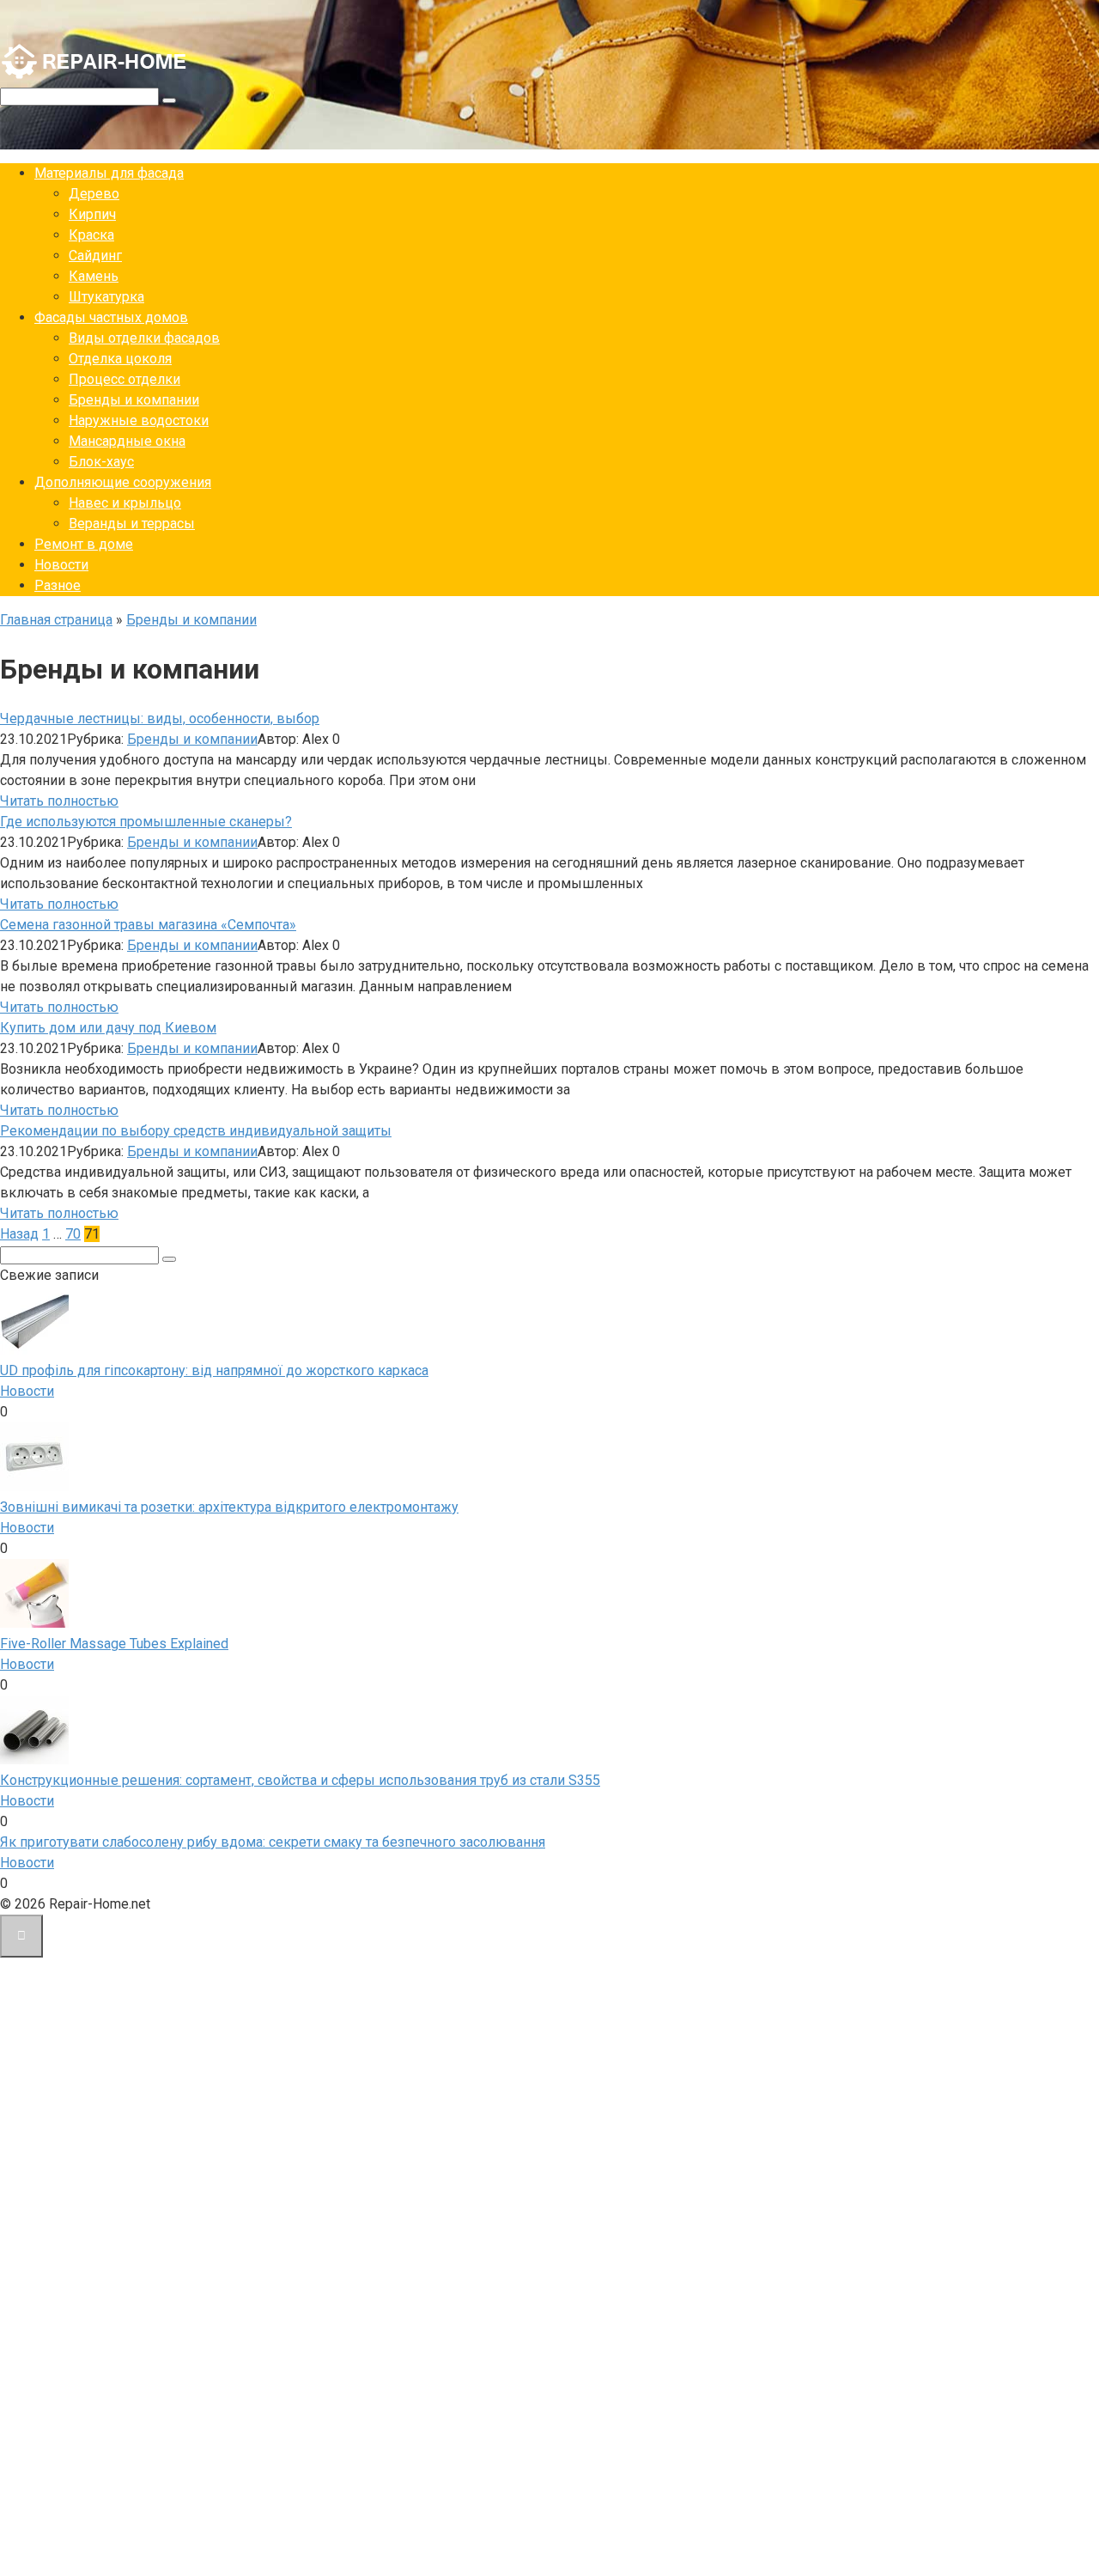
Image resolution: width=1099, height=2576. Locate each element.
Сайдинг (95, 256)
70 (73, 1234)
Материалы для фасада (109, 173)
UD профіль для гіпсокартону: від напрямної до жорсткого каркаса (214, 1370)
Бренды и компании (134, 400)
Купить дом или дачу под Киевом (108, 1028)
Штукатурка (106, 297)
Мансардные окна (127, 441)
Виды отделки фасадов (144, 338)
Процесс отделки (124, 379)
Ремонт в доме (84, 544)
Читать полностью (59, 801)
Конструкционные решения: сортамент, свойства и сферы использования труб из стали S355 (300, 1780)
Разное (58, 585)
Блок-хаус (101, 462)
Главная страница (56, 620)
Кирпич (92, 214)
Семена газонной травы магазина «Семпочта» (148, 925)
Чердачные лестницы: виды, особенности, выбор (160, 719)
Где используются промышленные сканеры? (146, 822)
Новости (61, 565)
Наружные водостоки (139, 420)
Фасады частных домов (111, 317)
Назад (19, 1234)
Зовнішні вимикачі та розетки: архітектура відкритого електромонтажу (229, 1507)
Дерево (94, 194)
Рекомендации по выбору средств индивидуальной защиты (196, 1131)
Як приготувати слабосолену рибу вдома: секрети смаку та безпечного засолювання (273, 1842)
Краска (91, 235)
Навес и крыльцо (125, 503)
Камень (94, 276)
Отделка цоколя (120, 359)
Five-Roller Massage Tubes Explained (114, 1644)
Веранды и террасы (132, 524)
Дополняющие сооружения (123, 482)
